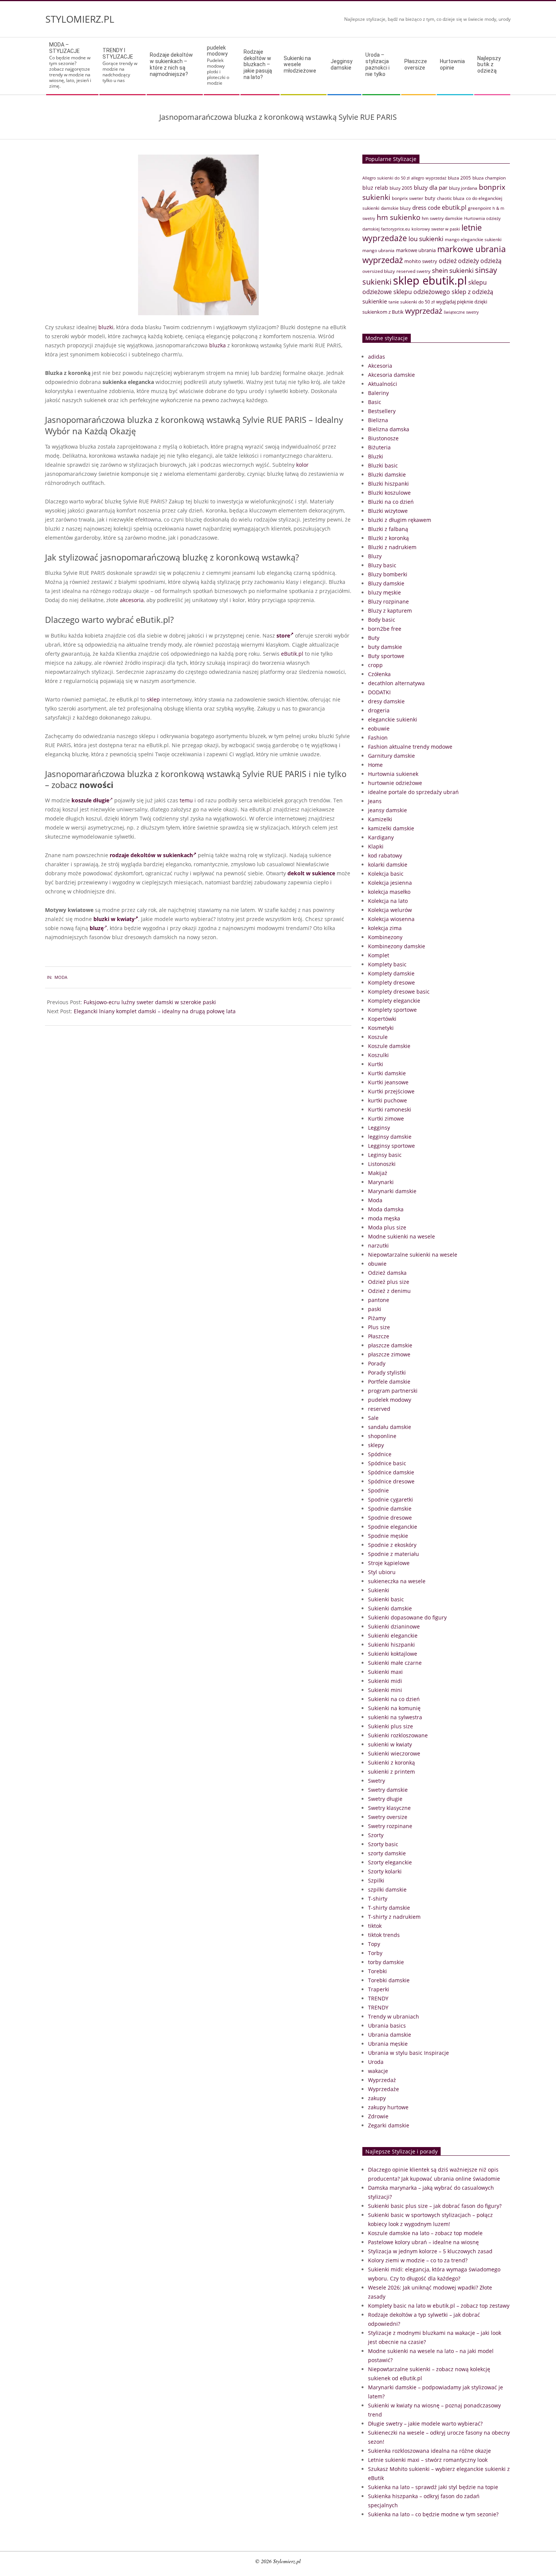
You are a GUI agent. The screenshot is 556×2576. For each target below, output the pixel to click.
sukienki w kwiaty (390, 1744)
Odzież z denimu (389, 1291)
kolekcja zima (385, 928)
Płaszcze (379, 1336)
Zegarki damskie (389, 2125)
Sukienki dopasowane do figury (407, 1617)
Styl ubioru (382, 1572)
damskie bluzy (396, 208)
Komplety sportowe (392, 1010)
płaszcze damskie (390, 1345)
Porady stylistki (387, 1372)
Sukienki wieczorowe (394, 1753)
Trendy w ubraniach (394, 2016)
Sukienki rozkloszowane (398, 1735)
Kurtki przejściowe (391, 1091)
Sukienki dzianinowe (394, 1626)
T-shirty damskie (389, 1908)
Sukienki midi (385, 1681)
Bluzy (375, 556)
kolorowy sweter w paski (436, 229)
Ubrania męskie (388, 2044)
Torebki (377, 1971)
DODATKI (379, 692)
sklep (153, 699)
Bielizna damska (389, 429)
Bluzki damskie (387, 474)
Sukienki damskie (390, 1608)
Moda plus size (387, 1227)
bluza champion (489, 178)
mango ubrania (378, 250)
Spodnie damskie (390, 1509)
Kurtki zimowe (386, 1118)
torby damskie (386, 1962)
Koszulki (378, 1055)
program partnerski (393, 1391)
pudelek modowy (390, 1400)
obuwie (377, 1264)
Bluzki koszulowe (389, 493)
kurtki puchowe (387, 1100)
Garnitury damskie (391, 756)
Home (375, 765)
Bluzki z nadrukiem (392, 547)
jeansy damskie (387, 810)
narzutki (378, 1245)
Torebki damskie (389, 1980)
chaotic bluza (451, 198)
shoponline (382, 1436)
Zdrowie (378, 2116)
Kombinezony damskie (397, 946)
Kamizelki (380, 819)
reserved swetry (413, 271)
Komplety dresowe (391, 982)
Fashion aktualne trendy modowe (410, 747)
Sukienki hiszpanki (391, 1645)
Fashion (378, 738)
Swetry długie (385, 1799)
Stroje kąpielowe (389, 1563)
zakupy (377, 2098)
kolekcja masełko (389, 892)
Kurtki (376, 1064)
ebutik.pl (454, 207)
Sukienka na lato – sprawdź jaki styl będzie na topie (433, 2487)
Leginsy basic (385, 1155)
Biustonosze (383, 438)
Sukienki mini (385, 1690)
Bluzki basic (383, 465)
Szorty (376, 1835)
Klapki (376, 846)
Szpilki (376, 1880)
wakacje (378, 2071)
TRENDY (378, 1998)
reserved (379, 1409)
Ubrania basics (387, 2026)
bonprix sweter (408, 198)
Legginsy (379, 1128)
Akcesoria (380, 366)
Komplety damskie (391, 973)
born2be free (385, 629)
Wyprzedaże (384, 2089)
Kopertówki (382, 1019)
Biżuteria (379, 447)
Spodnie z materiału (394, 1554)
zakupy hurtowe (388, 2107)
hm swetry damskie (442, 218)
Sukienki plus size (391, 1726)
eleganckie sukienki (393, 719)
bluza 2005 (459, 178)
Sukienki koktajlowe (393, 1654)
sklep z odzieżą (472, 292)
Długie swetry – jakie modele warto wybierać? (425, 2424)
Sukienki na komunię (394, 1708)
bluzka (217, 345)
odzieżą (491, 261)
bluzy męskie (384, 592)
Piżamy (377, 1318)
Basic (375, 402)
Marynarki (381, 1182)
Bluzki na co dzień (391, 502)
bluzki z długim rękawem (400, 520)
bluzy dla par (431, 187)
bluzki (106, 327)
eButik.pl (292, 654)
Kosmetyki (381, 1028)
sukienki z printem (391, 1772)
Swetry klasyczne (389, 1808)
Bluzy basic (382, 565)
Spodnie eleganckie (393, 1527)
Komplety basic (387, 964)
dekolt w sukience (311, 873)
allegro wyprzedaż (429, 178)
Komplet (379, 955)
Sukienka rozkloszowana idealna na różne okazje (429, 2451)
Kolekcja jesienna (390, 883)
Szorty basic (383, 1844)
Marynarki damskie (392, 1191)
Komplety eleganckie (394, 1001)
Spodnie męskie (388, 1536)
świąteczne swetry (461, 312)
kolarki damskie (388, 865)
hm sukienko (398, 217)
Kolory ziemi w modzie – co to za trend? (418, 2260)
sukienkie (375, 301)
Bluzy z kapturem (390, 611)
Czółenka (379, 674)
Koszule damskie (389, 1046)
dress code (426, 207)
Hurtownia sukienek (393, 774)
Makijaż (378, 1173)
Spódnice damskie (391, 1472)
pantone (379, 1300)
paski (375, 1309)
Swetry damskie (388, 1790)
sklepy (376, 1445)
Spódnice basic (387, 1463)
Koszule (378, 1037)
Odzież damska (387, 1273)
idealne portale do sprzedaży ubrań (413, 792)
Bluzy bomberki (388, 574)
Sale (373, 1418)
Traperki (379, 1989)
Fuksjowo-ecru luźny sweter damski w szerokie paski (150, 1002)
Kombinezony (385, 937)
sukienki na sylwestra (395, 1717)
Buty (374, 638)
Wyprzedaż (382, 2080)
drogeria (379, 710)
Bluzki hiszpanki (388, 484)
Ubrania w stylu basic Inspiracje (408, 2053)
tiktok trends (384, 1935)
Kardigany (381, 837)
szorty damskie (387, 1853)
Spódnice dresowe (391, 1481)
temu (186, 800)
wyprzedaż (424, 311)
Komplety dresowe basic (399, 992)
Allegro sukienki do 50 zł (386, 178)
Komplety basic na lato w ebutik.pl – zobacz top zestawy (439, 2306)
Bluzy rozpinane (388, 601)
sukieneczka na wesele (397, 1581)
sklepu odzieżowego (422, 292)
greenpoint (479, 208)
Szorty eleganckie (390, 1862)
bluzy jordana (463, 188)
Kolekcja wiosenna (391, 919)
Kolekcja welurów (390, 910)
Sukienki (379, 1590)
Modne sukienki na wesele (401, 1236)
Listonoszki (382, 1164)
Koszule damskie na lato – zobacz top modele (425, 2233)
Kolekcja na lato (388, 901)
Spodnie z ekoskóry (392, 1545)
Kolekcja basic (386, 874)
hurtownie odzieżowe (395, 783)
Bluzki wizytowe (388, 511)
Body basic (382, 620)
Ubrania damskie (390, 2035)
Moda (61, 977)
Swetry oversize (388, 1817)
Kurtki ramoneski (390, 1109)
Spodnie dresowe (390, 1518)
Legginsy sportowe (391, 1146)
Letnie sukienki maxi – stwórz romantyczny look (428, 2460)
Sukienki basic (386, 1599)
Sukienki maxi (385, 1672)
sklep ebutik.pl (430, 280)
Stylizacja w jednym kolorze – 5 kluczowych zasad (430, 2251)
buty (430, 198)
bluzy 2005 (401, 188)
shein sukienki (453, 270)
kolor (302, 465)
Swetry (377, 1781)
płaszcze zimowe (389, 1354)
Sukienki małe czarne (395, 1663)
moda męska (384, 1218)
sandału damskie (390, 1427)
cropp (375, 665)
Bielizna (378, 420)
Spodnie (378, 1490)
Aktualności (383, 384)
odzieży (468, 261)
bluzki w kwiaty (114, 919)
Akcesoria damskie (391, 375)
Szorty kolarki (385, 1871)
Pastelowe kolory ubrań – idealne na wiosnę (423, 2242)
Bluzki (376, 456)
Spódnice (380, 1454)
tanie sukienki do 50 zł (412, 302)
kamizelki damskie (391, 828)
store (283, 635)
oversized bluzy (379, 271)
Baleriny (378, 393)
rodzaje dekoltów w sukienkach (151, 855)
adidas (377, 357)
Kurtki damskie (387, 1073)
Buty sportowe (386, 656)
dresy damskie (386, 701)
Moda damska (386, 1209)
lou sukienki (426, 239)
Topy (374, 1944)
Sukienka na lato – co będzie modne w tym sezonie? (433, 2514)
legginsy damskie (390, 1137)
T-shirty (378, 1899)
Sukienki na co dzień (394, 1699)
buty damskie (385, 647)
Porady (377, 1363)
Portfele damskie (389, 1382)
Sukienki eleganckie (393, 1636)
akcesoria (132, 600)
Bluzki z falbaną (388, 529)
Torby (375, 1953)
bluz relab (375, 188)
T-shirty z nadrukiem (394, 1917)
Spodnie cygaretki (391, 1499)
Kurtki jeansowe (388, 1082)
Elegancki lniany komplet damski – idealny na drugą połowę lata (155, 1011)
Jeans (375, 801)
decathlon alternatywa (396, 683)
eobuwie (379, 728)
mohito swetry (421, 261)
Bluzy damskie (386, 583)
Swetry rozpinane (390, 1826)
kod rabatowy (385, 855)
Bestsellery (382, 411)
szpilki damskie (387, 1889)
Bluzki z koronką (388, 538)
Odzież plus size (389, 1282)
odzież (448, 261)
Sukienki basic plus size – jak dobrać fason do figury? (435, 2206)
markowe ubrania (416, 250)
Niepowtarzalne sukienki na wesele (413, 1255)
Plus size (379, 1327)
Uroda (376, 2062)
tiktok (375, 1926)
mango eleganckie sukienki (473, 239)
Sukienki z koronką (391, 1762)
